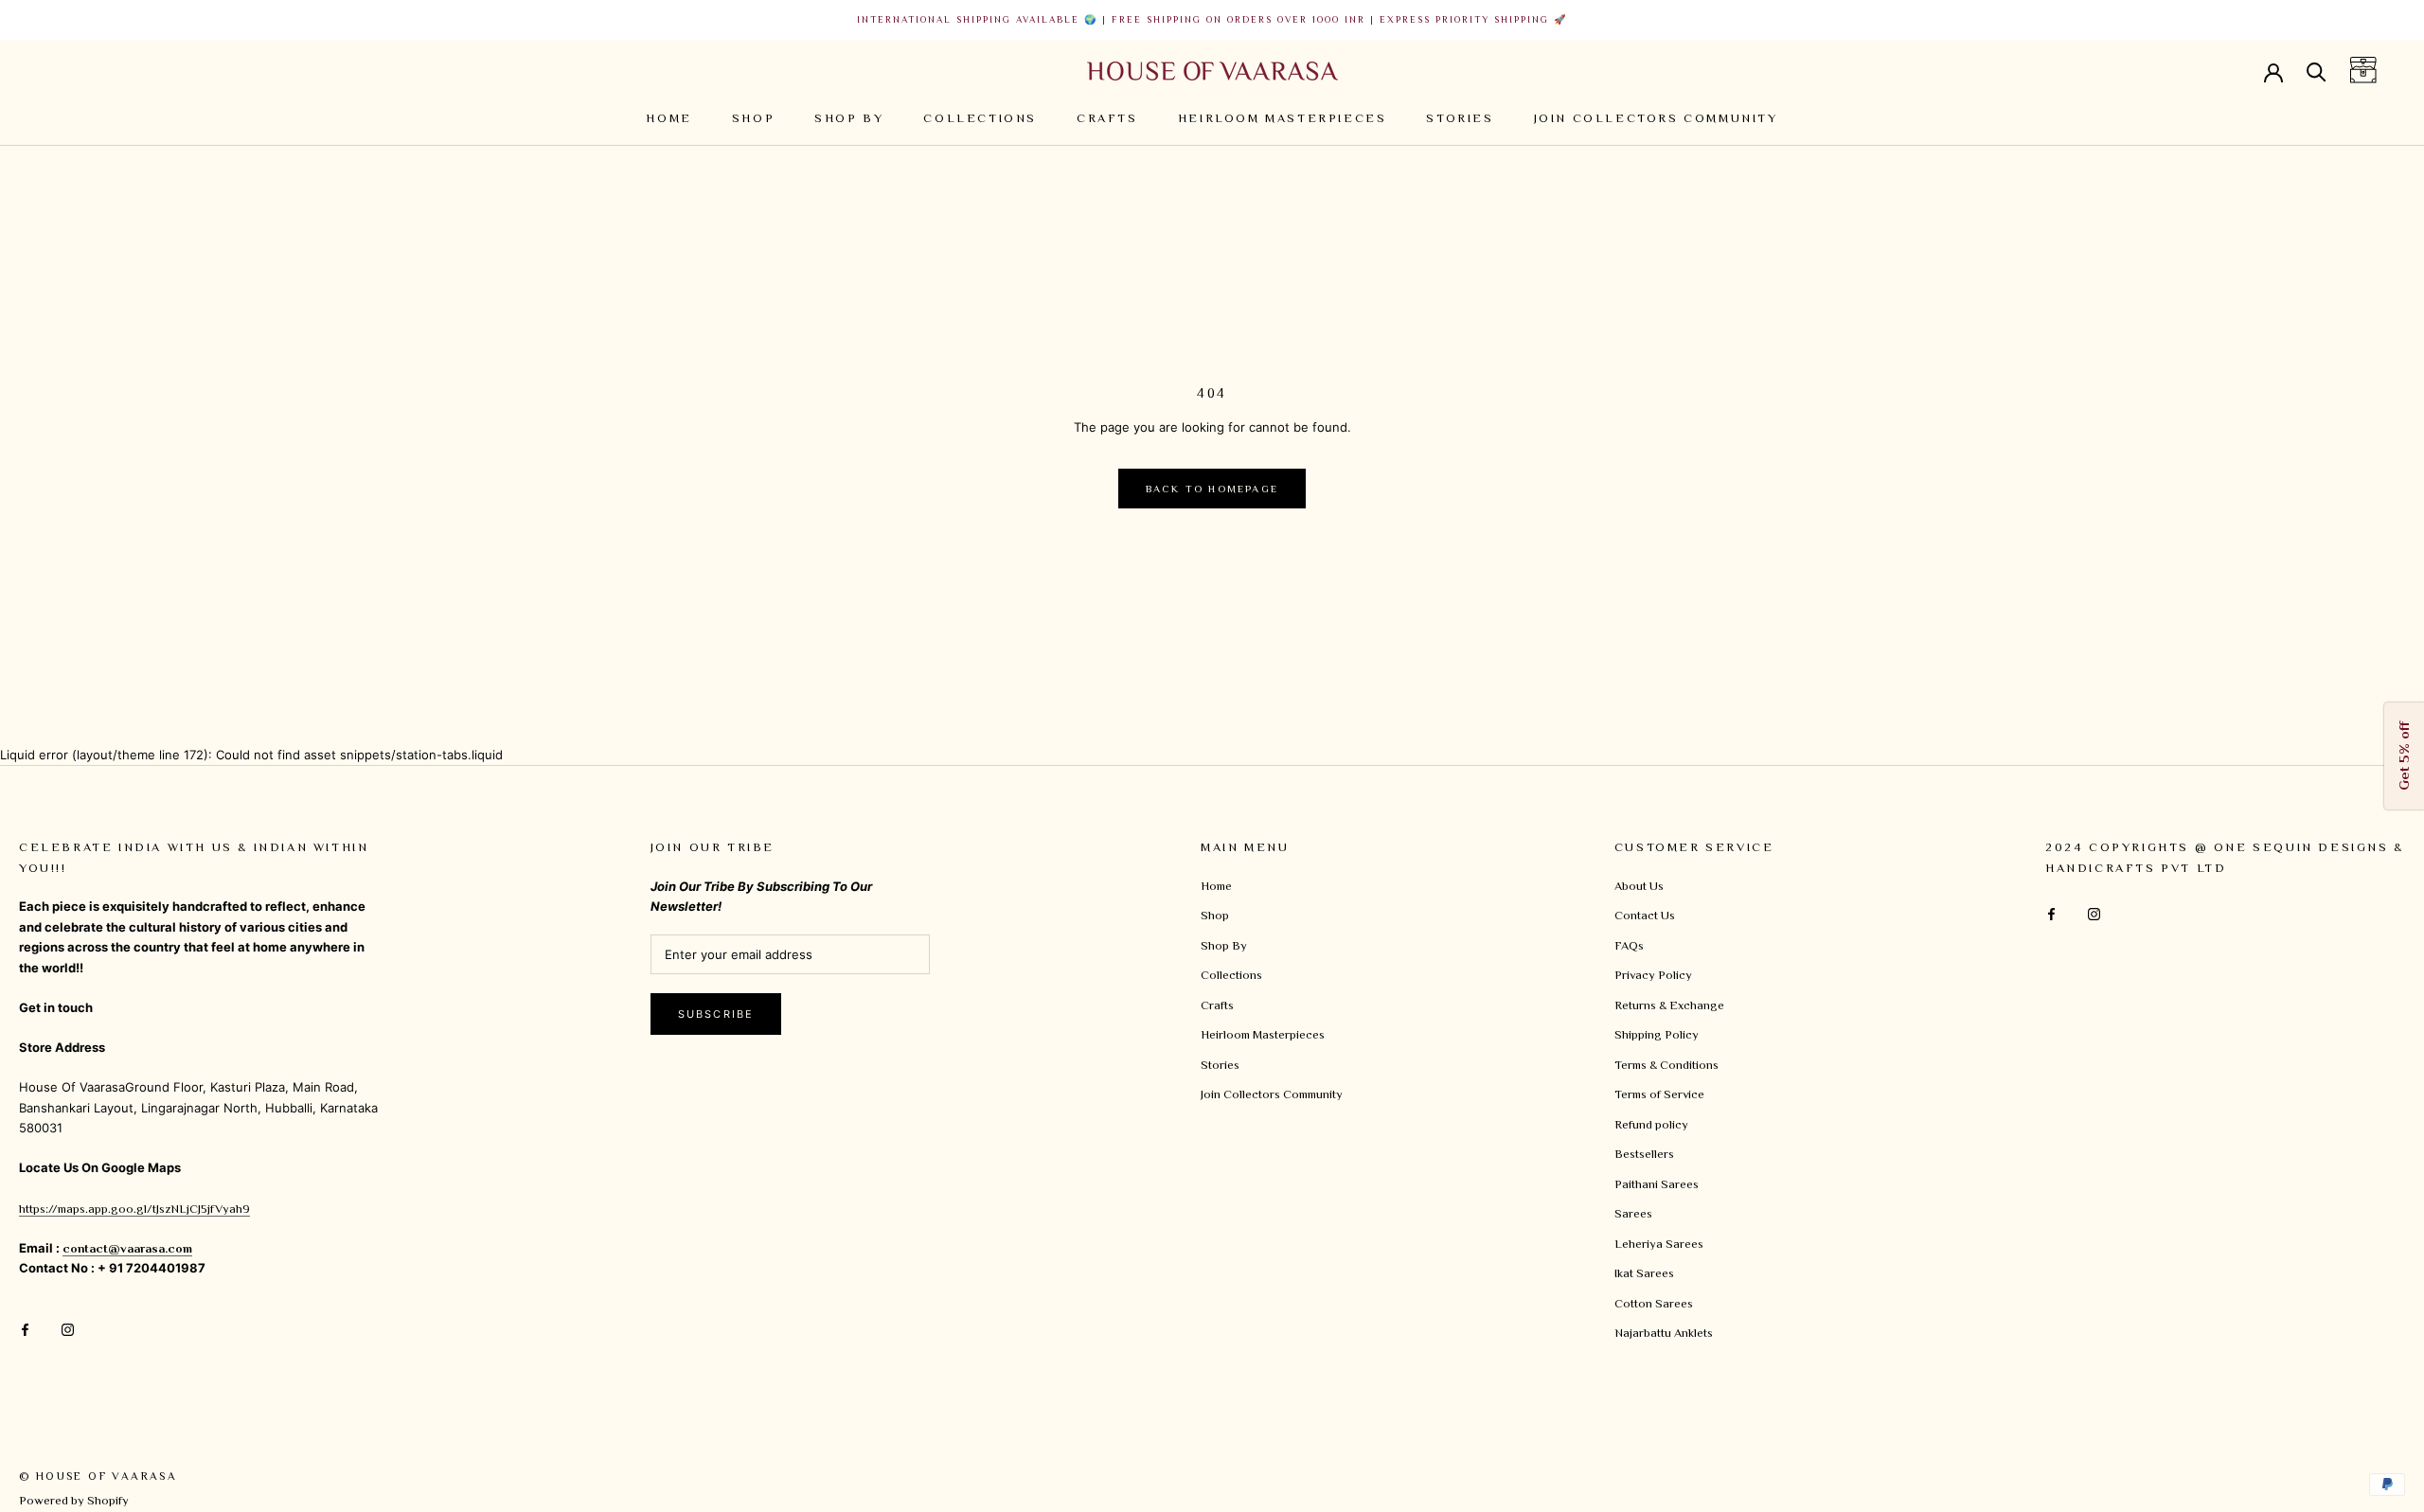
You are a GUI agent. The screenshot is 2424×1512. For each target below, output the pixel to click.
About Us (1639, 886)
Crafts (1107, 118)
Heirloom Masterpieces (1283, 118)
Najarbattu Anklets (1664, 1333)
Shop (753, 118)
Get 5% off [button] (2404, 756)
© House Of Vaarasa (98, 1476)
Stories (1460, 118)
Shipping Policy (1657, 1034)
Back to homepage (1212, 489)
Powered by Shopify (74, 1500)
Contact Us (1645, 915)
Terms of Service (1659, 1094)
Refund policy (1651, 1124)
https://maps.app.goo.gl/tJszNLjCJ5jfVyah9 (134, 1209)
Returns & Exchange (1669, 1005)
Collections (980, 118)
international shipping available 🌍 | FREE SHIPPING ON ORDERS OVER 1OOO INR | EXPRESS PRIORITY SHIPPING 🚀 (1212, 19)
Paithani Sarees (1657, 1184)
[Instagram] (68, 1328)
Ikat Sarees (1644, 1273)
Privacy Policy (1653, 975)
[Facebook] (25, 1328)
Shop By (849, 118)
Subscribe (716, 1014)
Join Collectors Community (1656, 118)
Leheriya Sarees (1659, 1244)
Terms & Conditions (1666, 1065)
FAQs (1629, 945)
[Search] (2317, 71)
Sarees (1633, 1213)
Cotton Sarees (1654, 1303)
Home (668, 118)
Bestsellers (1644, 1154)
